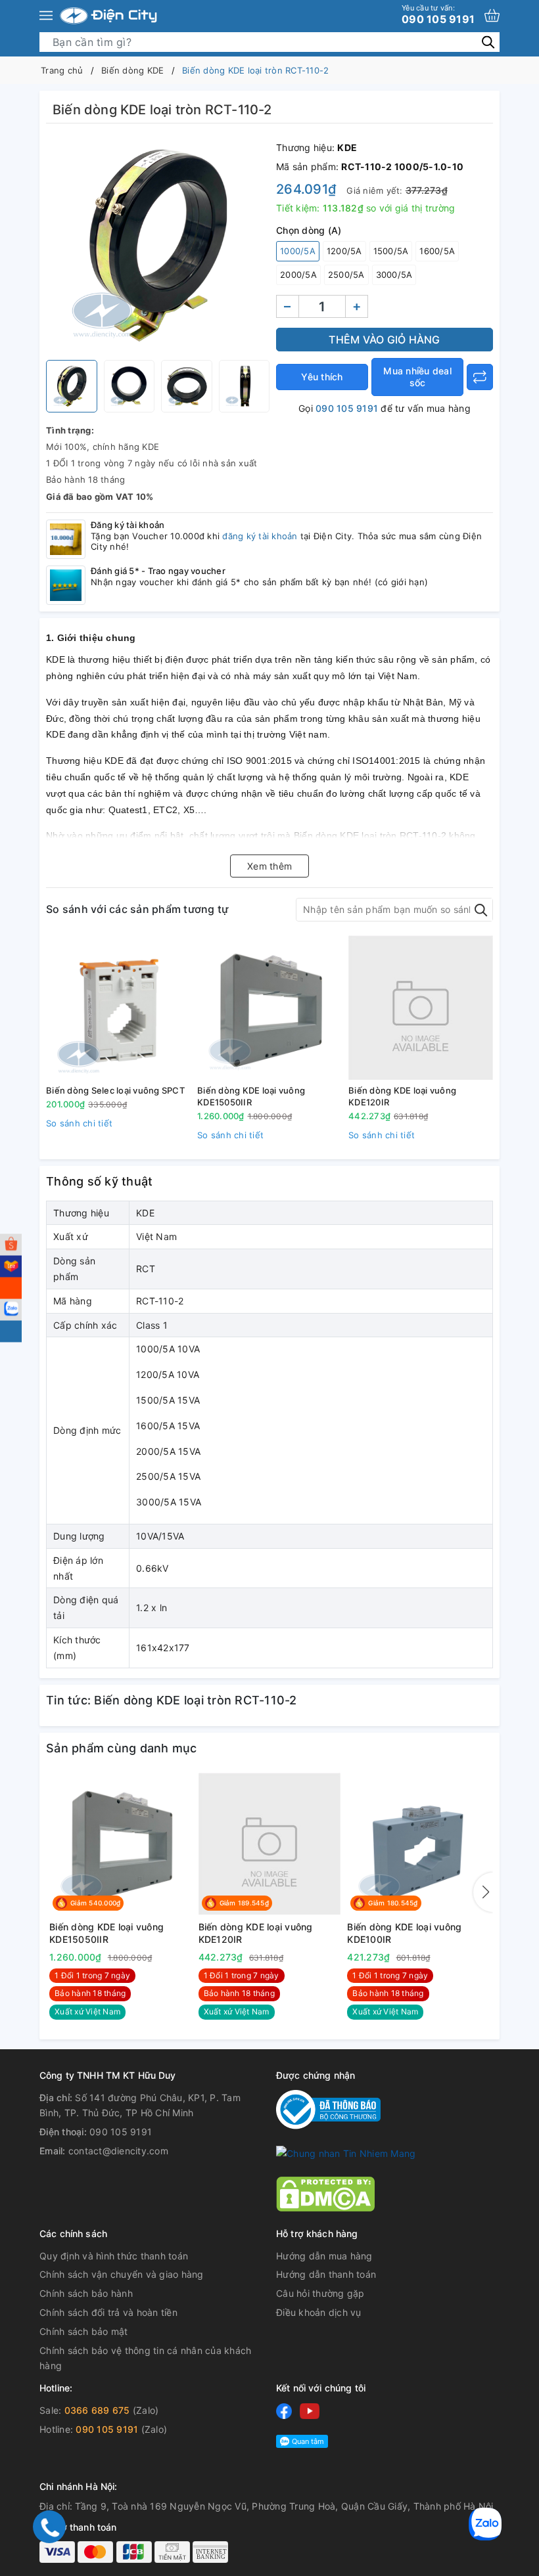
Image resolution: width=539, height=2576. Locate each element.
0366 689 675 (97, 2410)
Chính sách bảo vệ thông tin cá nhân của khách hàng (145, 2358)
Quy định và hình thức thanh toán (114, 2256)
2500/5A (346, 275)
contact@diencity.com (118, 2151)
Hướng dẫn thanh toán (326, 2274)
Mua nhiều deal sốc (417, 377)
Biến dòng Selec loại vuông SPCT (115, 1090)
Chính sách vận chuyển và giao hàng (122, 2274)
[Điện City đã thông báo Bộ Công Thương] (328, 2108)
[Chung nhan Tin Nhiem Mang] (346, 2152)
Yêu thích (322, 377)
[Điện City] (108, 16)
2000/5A (298, 275)
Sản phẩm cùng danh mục (122, 1748)
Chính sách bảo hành (86, 2293)
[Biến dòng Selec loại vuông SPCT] (118, 1008)
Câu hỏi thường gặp (320, 2293)
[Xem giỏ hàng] (492, 15)
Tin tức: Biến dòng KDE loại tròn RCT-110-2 (172, 1700)
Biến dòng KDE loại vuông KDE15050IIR (251, 1096)
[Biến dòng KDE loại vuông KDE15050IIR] (269, 1008)
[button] (483, 1892)
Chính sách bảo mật (84, 2331)
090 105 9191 (438, 14)
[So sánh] (480, 377)
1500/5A (391, 251)
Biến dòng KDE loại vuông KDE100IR (404, 1933)
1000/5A (298, 251)
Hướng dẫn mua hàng (324, 2256)
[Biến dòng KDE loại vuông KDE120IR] (421, 1008)
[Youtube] (310, 2411)
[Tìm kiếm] (488, 42)
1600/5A (437, 251)
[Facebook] (284, 2411)
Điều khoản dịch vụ (319, 2312)
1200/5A (344, 251)
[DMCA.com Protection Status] (325, 2193)
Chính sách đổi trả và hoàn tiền (108, 2312)
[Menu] (46, 16)
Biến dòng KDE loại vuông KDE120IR (402, 1096)
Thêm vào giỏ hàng (384, 340)
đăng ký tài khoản (260, 536)
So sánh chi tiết (79, 1123)
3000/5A (394, 275)
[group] (158, 245)
